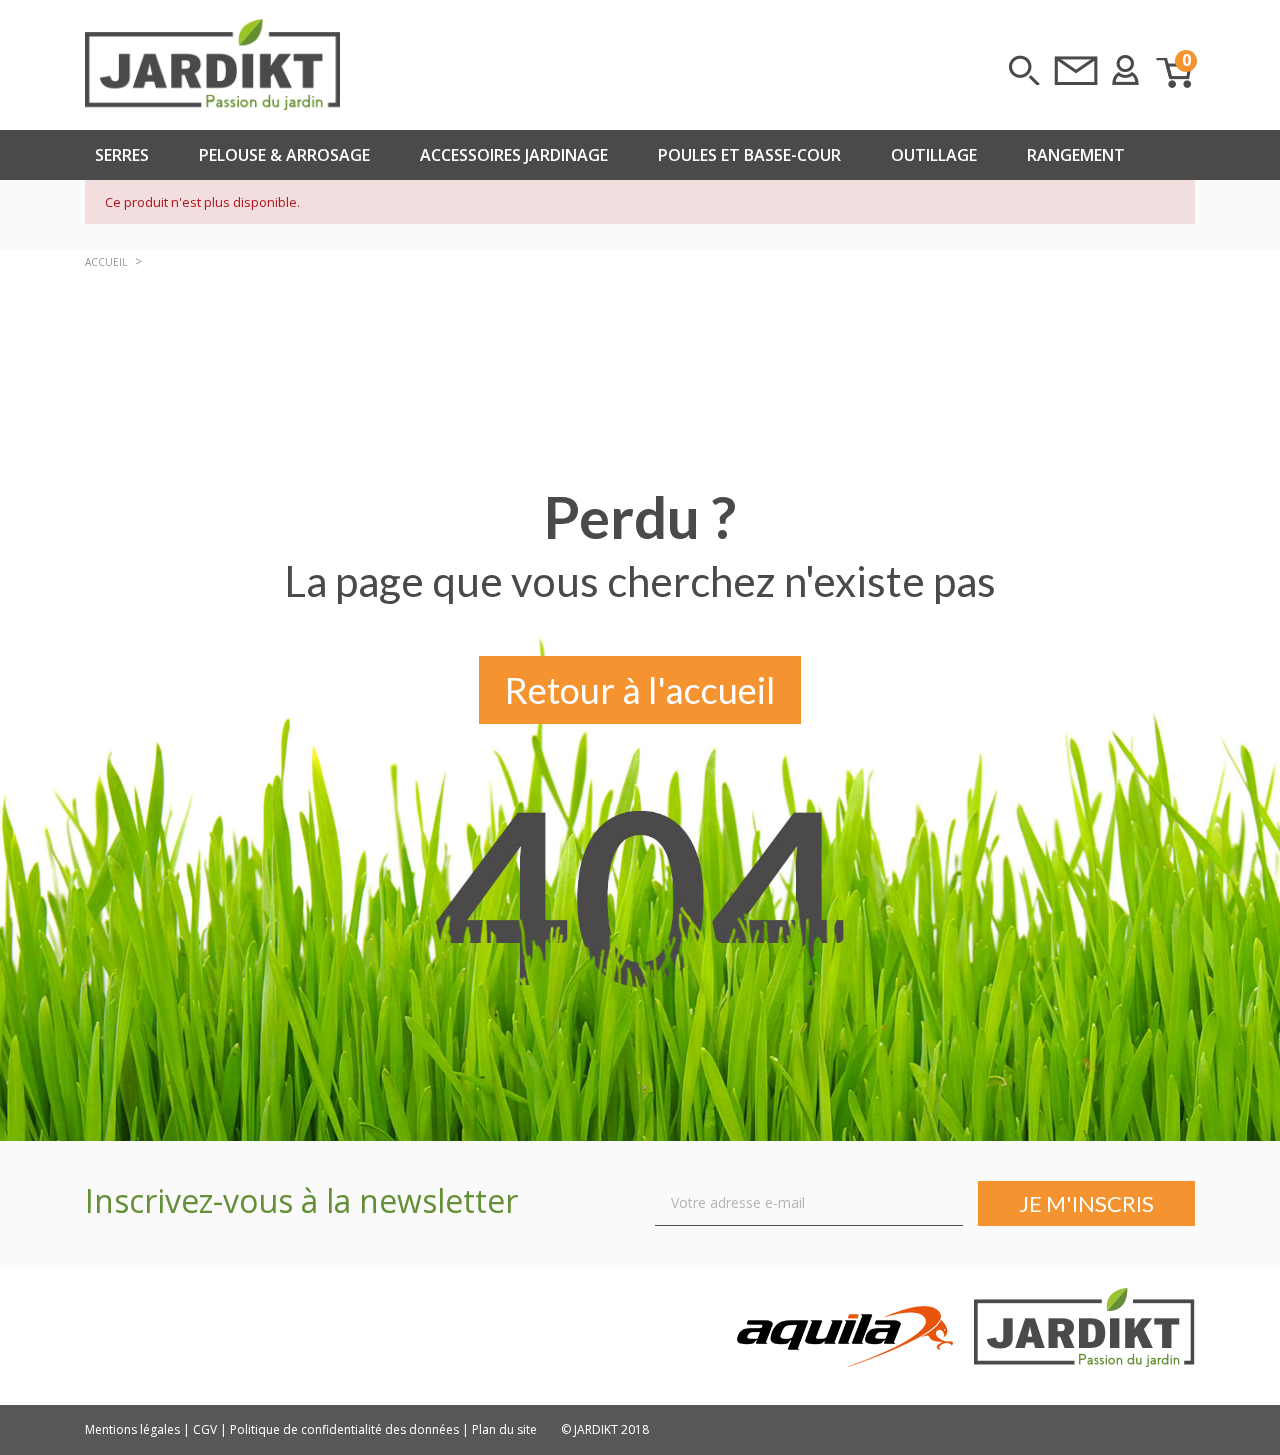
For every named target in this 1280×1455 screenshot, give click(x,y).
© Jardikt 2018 (605, 1429)
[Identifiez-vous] (1125, 70)
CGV (205, 1429)
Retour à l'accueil (640, 690)
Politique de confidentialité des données (344, 1429)
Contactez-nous (1076, 70)
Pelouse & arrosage (284, 155)
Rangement (1076, 155)
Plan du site (504, 1429)
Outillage (934, 155)
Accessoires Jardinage (514, 155)
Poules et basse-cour (749, 155)
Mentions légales (132, 1429)
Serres (122, 155)
